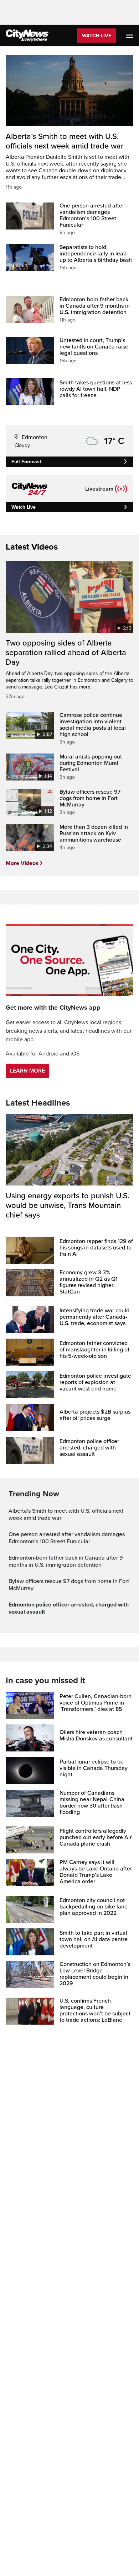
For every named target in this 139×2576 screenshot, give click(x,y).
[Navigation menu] (130, 36)
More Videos (22, 863)
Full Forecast (26, 462)
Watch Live (97, 36)
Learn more (27, 1071)
